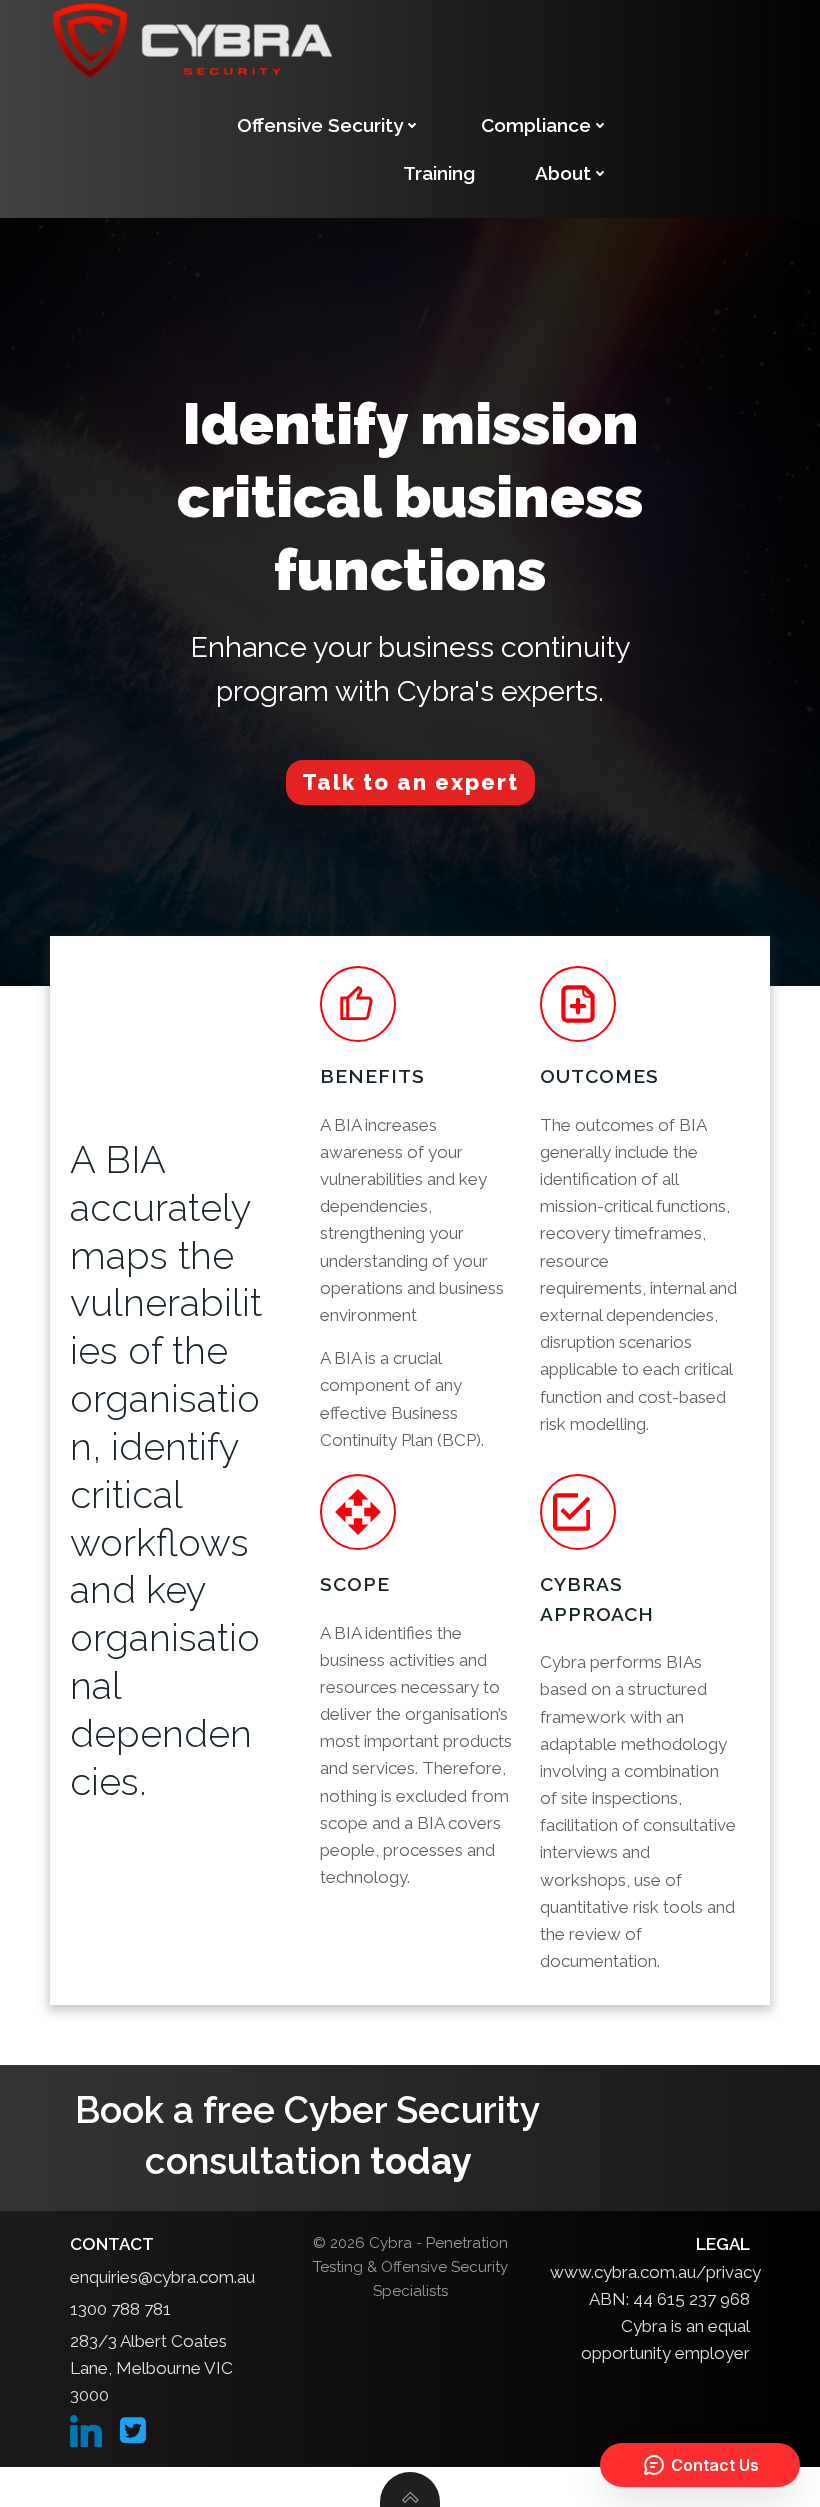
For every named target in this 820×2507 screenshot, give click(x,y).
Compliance (536, 125)
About (563, 173)
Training (439, 173)
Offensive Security (320, 125)
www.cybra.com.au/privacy (655, 2272)
